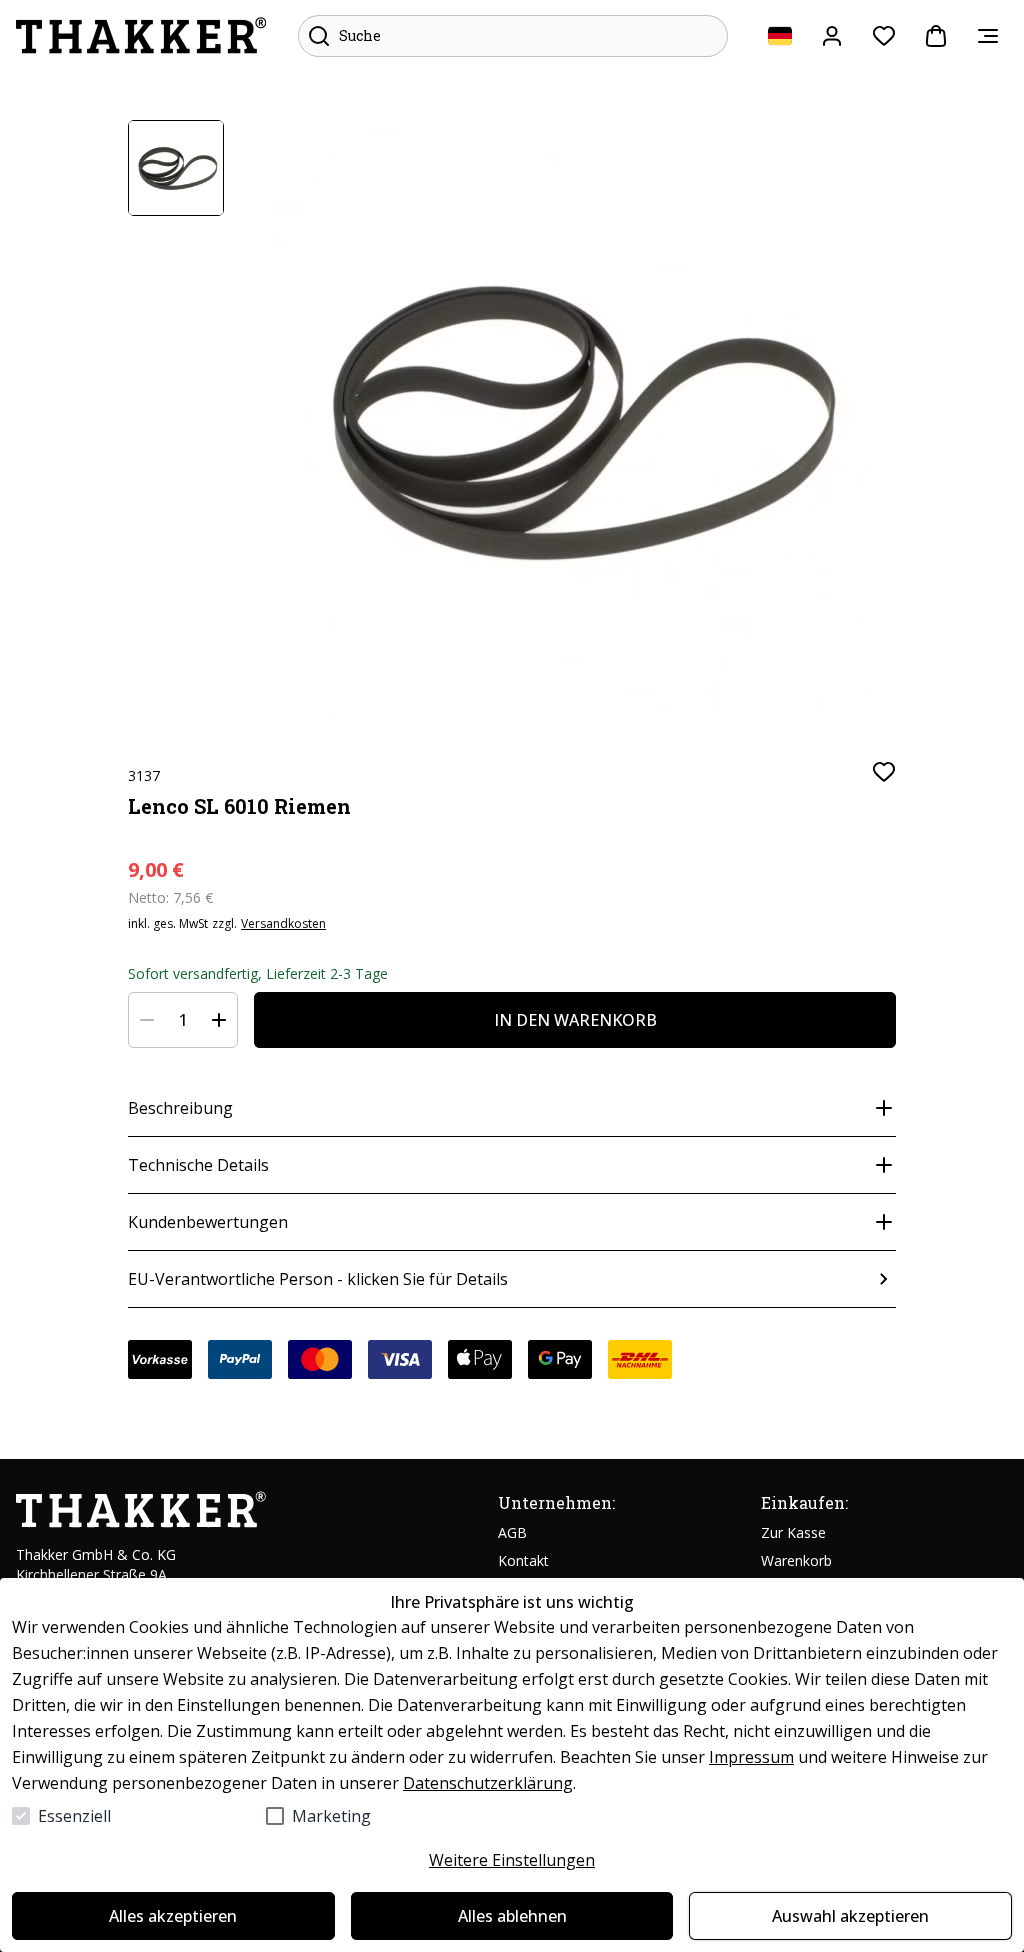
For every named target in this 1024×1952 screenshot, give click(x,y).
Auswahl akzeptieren (850, 1916)
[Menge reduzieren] (147, 1020)
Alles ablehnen (512, 1916)
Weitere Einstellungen (512, 1860)
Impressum (751, 1757)
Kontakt (523, 1560)
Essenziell (74, 1816)
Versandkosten (283, 924)
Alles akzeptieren (173, 1916)
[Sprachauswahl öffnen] (780, 36)
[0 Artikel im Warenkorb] (936, 36)
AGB (512, 1532)
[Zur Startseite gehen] (141, 36)
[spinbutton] (183, 1020)
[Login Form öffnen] (832, 36)
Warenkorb (796, 1560)
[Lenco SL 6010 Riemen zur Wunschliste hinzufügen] (884, 772)
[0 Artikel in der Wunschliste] (884, 36)
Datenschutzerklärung (488, 1783)
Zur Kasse (793, 1532)
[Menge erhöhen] (219, 1020)
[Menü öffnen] (988, 36)
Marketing (331, 1816)
